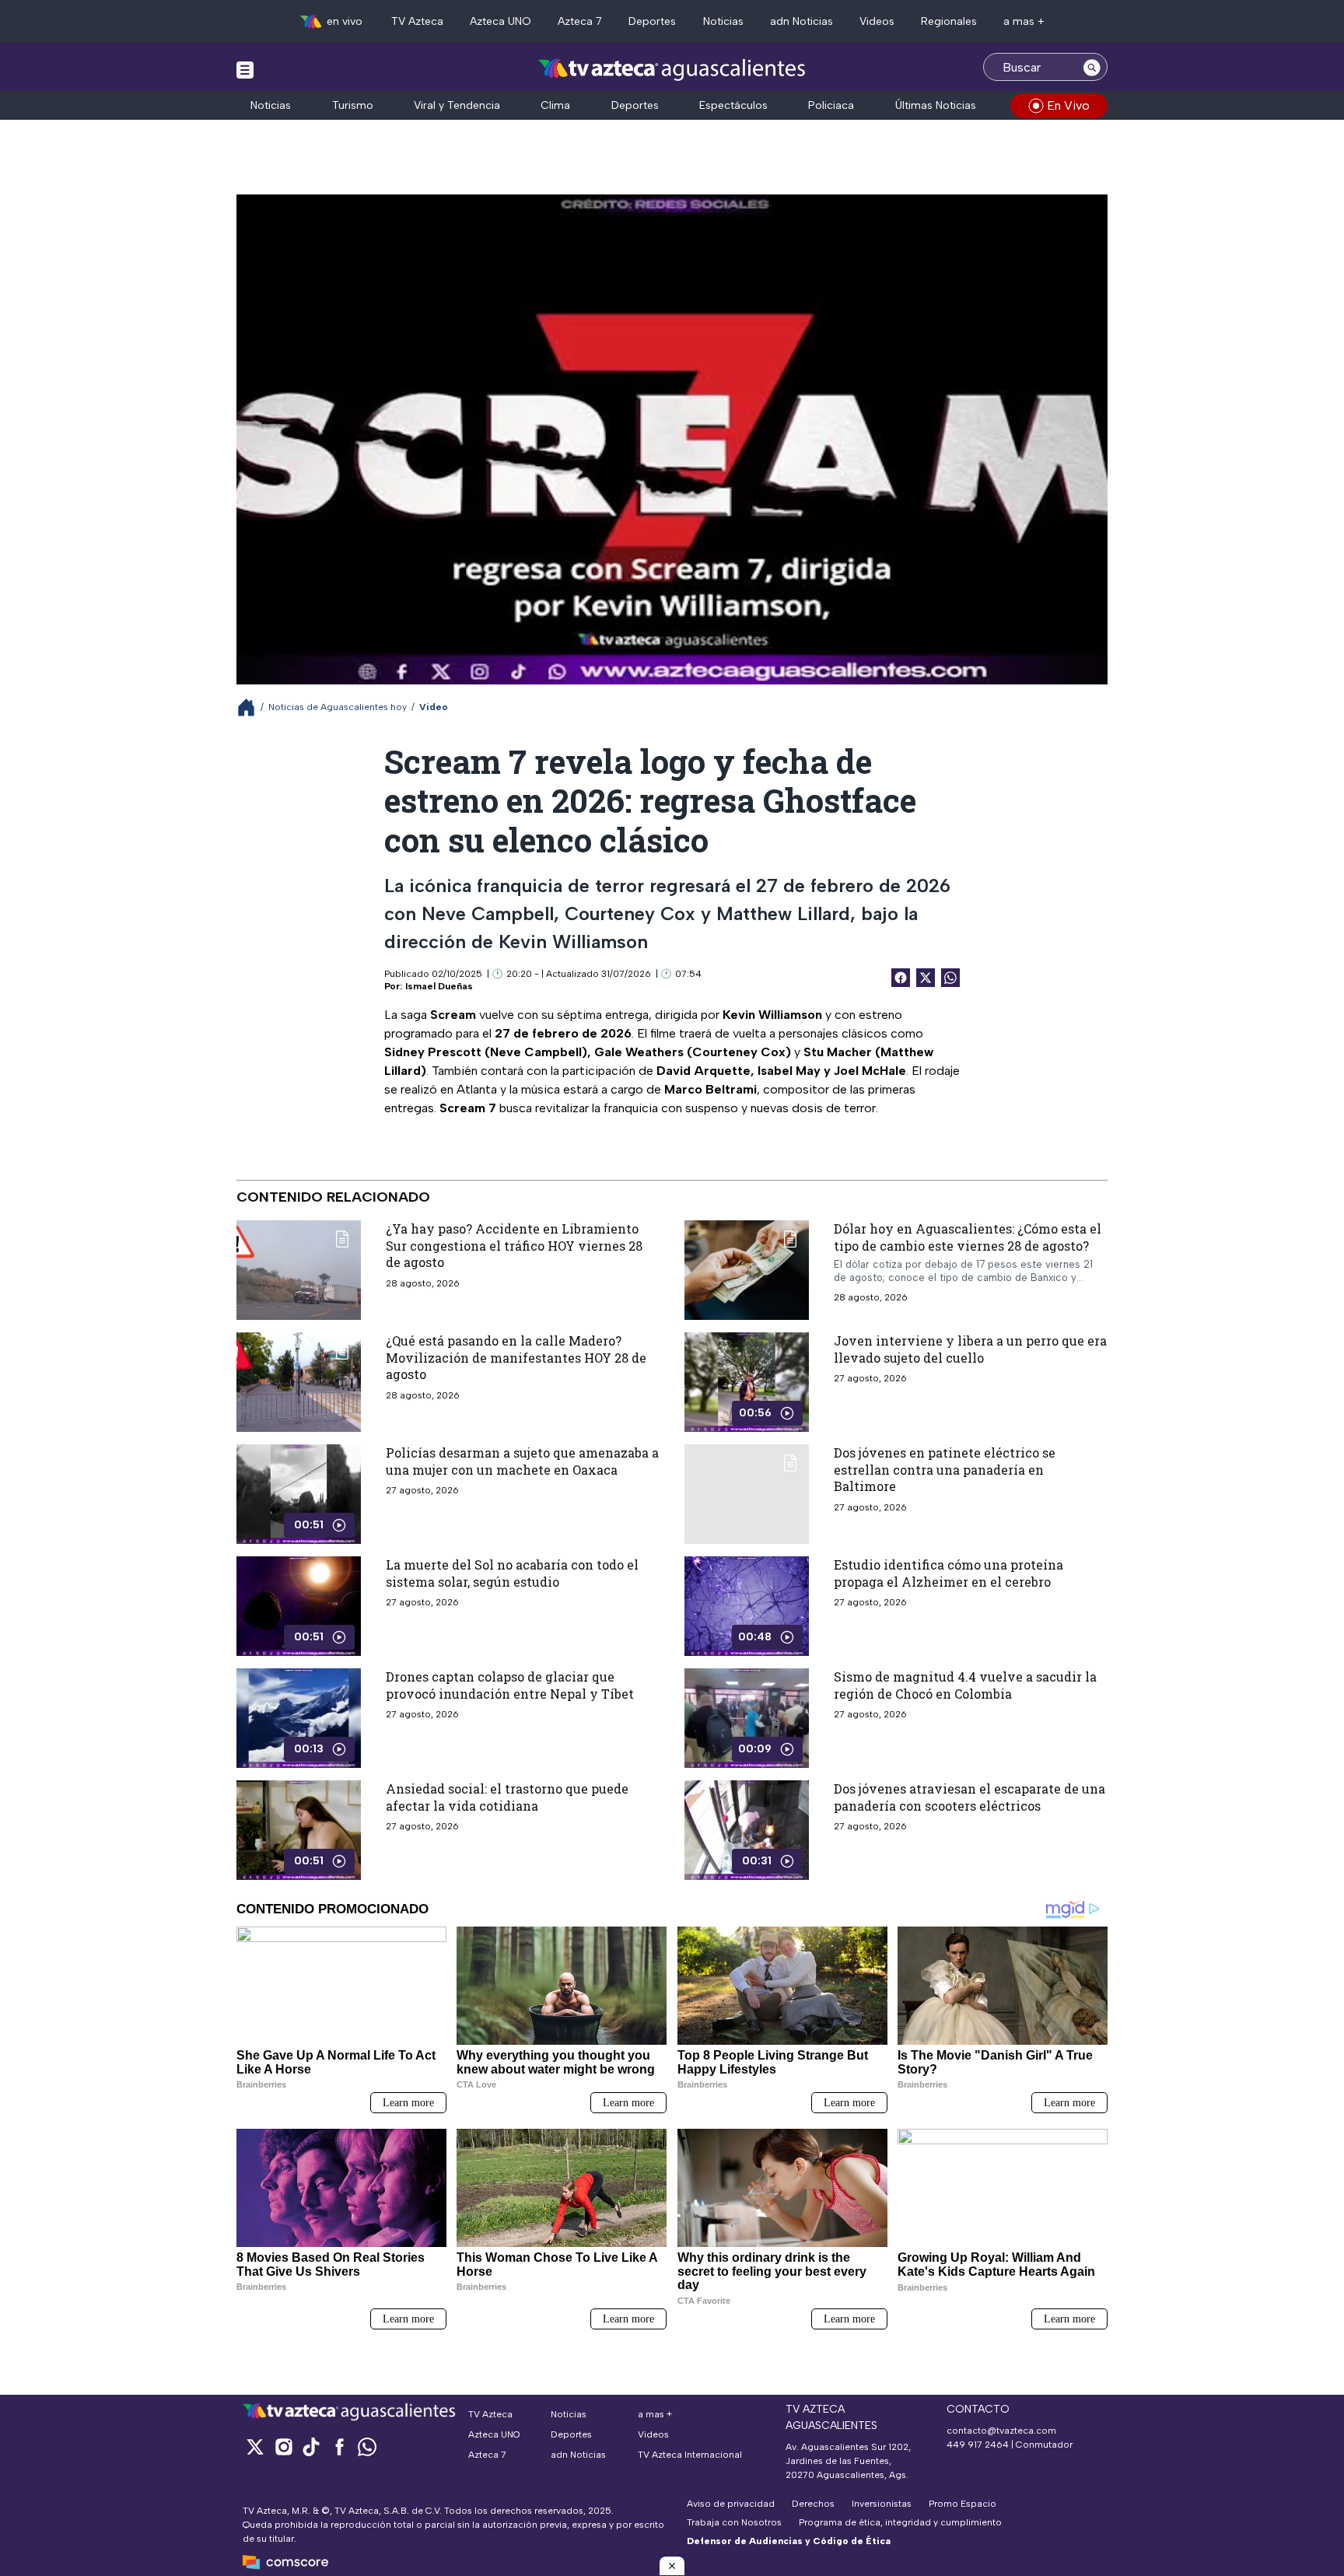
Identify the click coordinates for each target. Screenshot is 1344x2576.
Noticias (723, 21)
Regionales (949, 21)
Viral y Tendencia (457, 105)
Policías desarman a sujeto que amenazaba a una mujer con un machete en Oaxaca (522, 1461)
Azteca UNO (500, 21)
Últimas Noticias (936, 105)
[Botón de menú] (245, 69)
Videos (877, 21)
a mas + (1024, 21)
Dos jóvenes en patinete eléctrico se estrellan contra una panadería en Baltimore (945, 1469)
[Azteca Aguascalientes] (672, 69)
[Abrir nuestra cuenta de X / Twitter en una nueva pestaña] (255, 2446)
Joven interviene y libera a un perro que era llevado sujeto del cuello (970, 1349)
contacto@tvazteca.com (1001, 2431)
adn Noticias (801, 21)
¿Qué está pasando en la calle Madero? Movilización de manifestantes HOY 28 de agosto (516, 1357)
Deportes (652, 21)
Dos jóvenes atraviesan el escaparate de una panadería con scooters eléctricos (969, 1797)
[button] (672, 2566)
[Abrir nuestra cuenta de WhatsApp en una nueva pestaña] (367, 2446)
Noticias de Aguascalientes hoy (338, 707)
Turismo (353, 105)
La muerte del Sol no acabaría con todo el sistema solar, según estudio (512, 1573)
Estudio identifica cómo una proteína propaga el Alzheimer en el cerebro (948, 1573)
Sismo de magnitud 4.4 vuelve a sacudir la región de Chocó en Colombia (965, 1685)
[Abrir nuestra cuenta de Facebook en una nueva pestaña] (339, 2446)
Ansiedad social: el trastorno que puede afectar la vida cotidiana (507, 1797)
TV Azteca (417, 21)
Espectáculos (733, 105)
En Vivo (1068, 105)
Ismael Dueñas (439, 986)
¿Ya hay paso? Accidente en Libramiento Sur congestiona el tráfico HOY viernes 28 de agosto (514, 1245)
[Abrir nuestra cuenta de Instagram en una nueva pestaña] (283, 2446)
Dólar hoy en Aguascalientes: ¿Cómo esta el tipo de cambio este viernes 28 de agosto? (968, 1237)
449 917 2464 (978, 2445)
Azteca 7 (580, 21)
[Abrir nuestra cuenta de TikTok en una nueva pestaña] (311, 2446)
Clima (555, 105)
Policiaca (831, 105)
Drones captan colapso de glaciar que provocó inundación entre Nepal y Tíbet (510, 1685)
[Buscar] (1092, 67)
